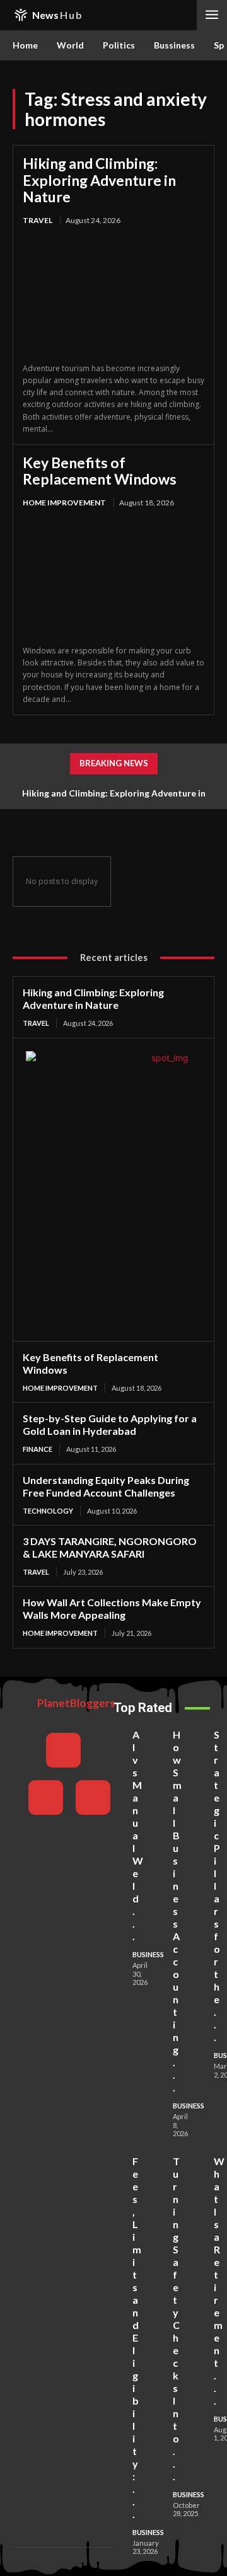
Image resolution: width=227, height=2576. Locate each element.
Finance (38, 1449)
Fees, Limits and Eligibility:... (137, 2337)
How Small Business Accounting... (177, 1911)
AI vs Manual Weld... (138, 1835)
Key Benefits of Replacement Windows (100, 471)
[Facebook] (63, 1750)
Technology (48, 1511)
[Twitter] (93, 1797)
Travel (38, 220)
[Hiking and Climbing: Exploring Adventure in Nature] (113, 295)
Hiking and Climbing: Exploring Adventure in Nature (99, 180)
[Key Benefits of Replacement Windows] (113, 578)
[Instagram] (46, 1797)
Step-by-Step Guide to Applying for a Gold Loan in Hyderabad (110, 1424)
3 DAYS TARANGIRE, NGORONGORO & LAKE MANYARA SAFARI (110, 1547)
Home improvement (64, 503)
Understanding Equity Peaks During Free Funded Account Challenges (106, 1486)
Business (148, 1954)
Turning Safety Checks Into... (176, 2319)
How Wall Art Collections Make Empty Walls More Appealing (112, 1608)
